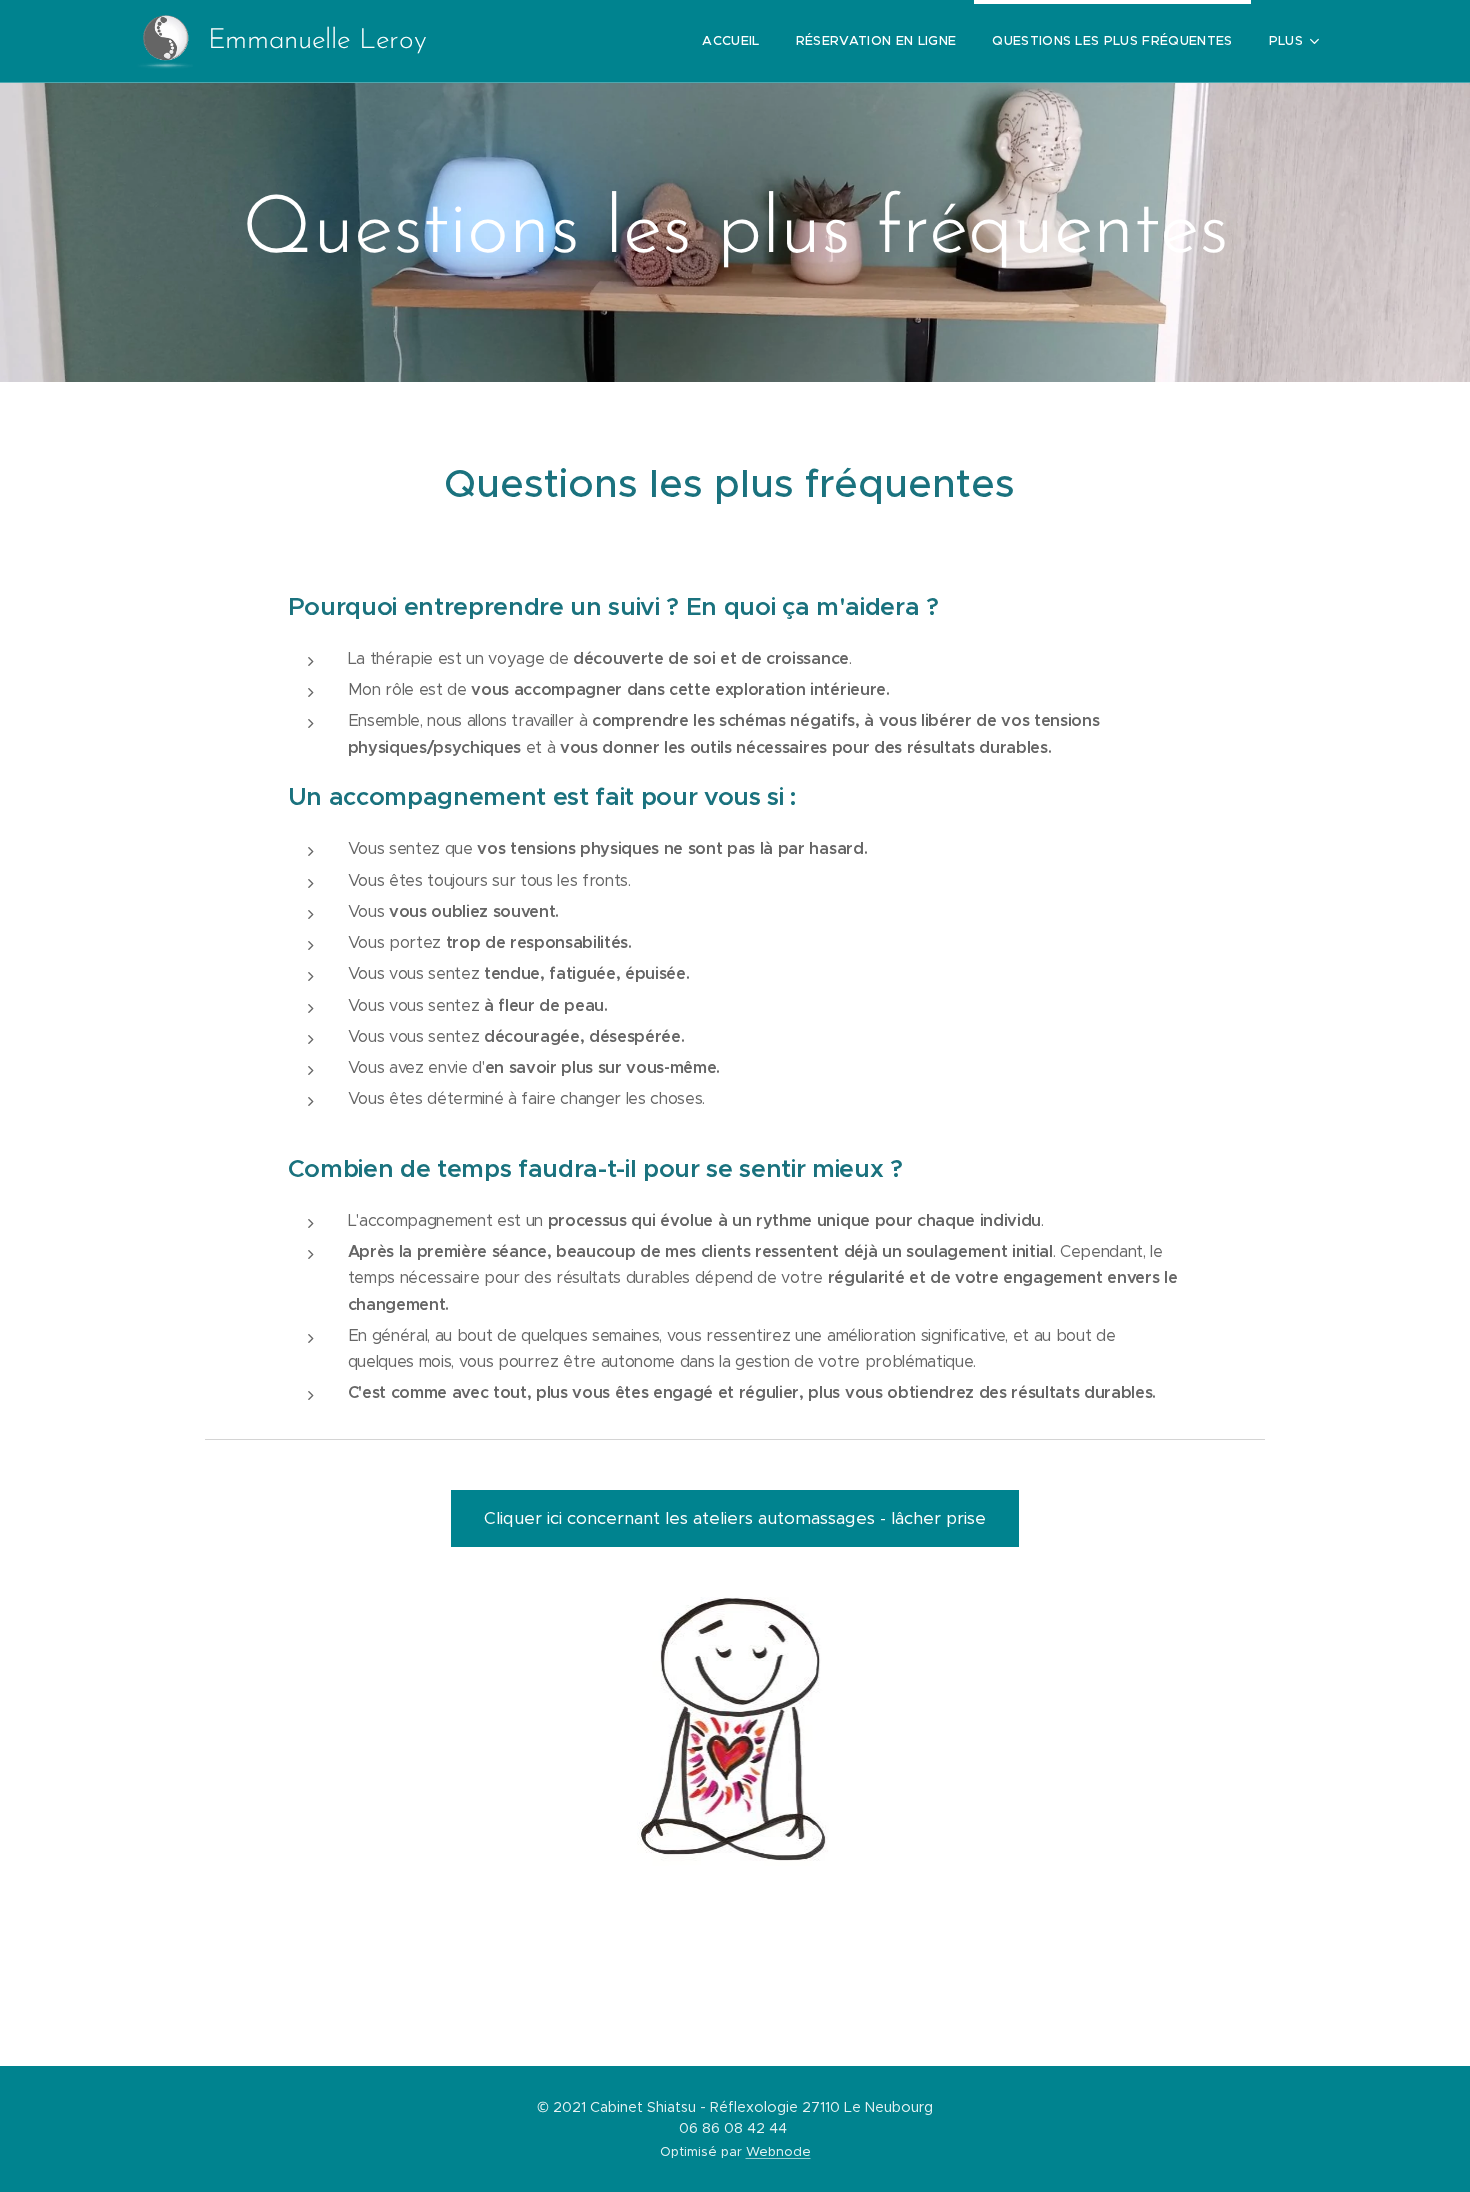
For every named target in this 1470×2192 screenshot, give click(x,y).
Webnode (778, 2151)
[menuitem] (730, 41)
